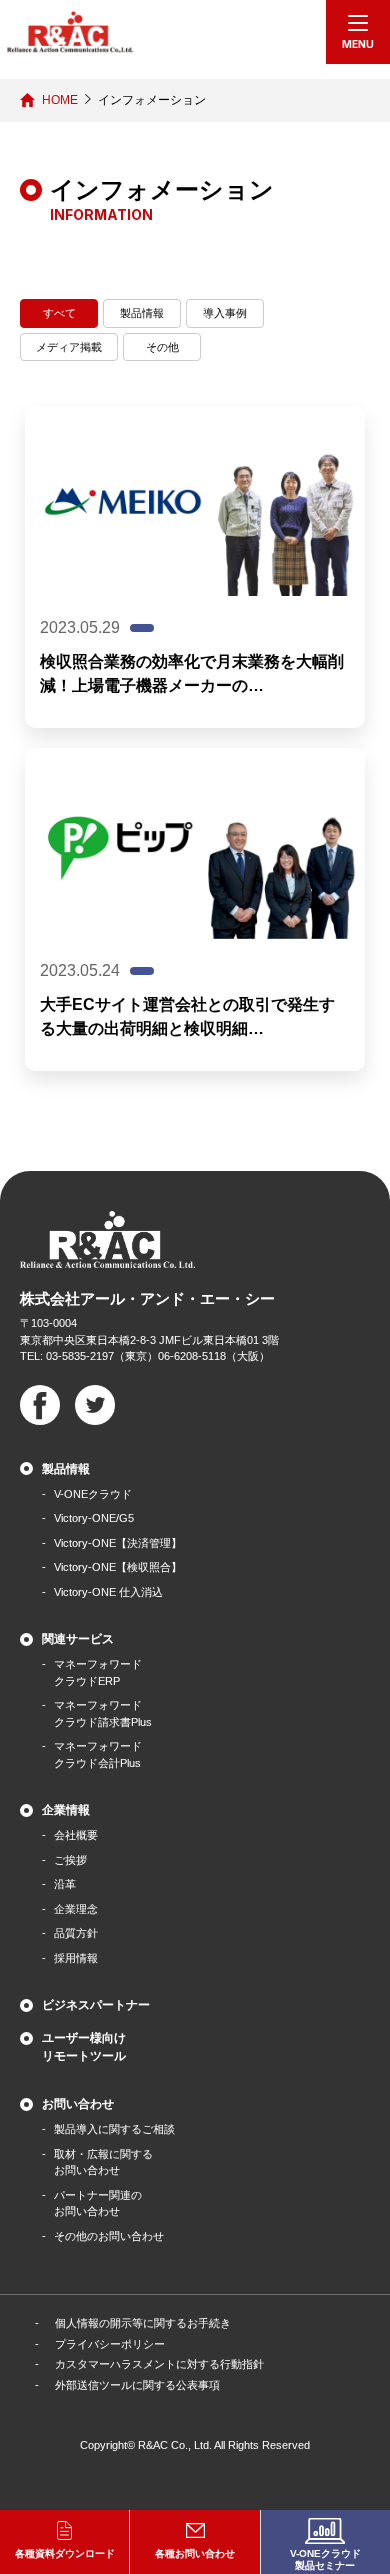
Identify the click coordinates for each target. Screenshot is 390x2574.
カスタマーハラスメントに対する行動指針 (159, 2364)
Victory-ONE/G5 (94, 1518)
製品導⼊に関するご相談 (114, 2129)
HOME (60, 100)
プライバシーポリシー (110, 2344)
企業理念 (76, 1909)
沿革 (65, 1884)
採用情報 (76, 1958)
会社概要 (76, 1835)
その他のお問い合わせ (109, 2236)
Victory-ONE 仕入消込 (108, 1592)
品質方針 (76, 1933)
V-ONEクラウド (93, 1494)
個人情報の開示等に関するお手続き (143, 2323)
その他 (162, 347)
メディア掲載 (69, 347)
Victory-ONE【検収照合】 (118, 1567)
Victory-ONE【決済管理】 (118, 1543)
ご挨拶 (70, 1860)
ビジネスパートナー (96, 2005)
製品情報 (142, 313)
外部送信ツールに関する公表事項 (137, 2385)
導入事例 (225, 313)
